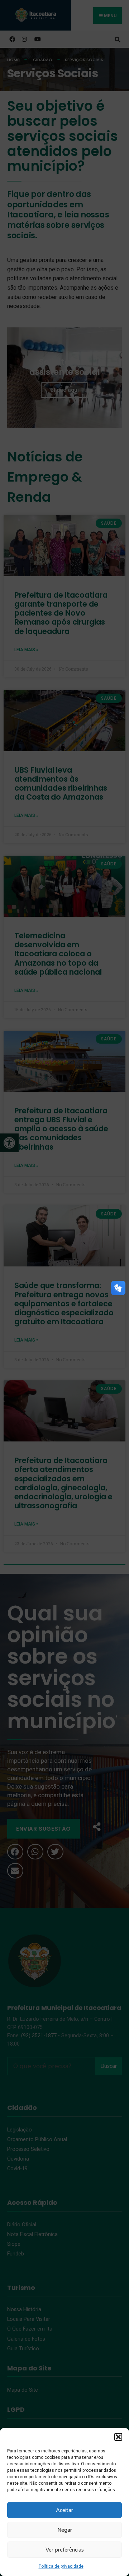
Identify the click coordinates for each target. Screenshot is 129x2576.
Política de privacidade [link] (61, 2566)
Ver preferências (65, 2550)
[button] (118, 2437)
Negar (65, 2530)
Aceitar (64, 2510)
